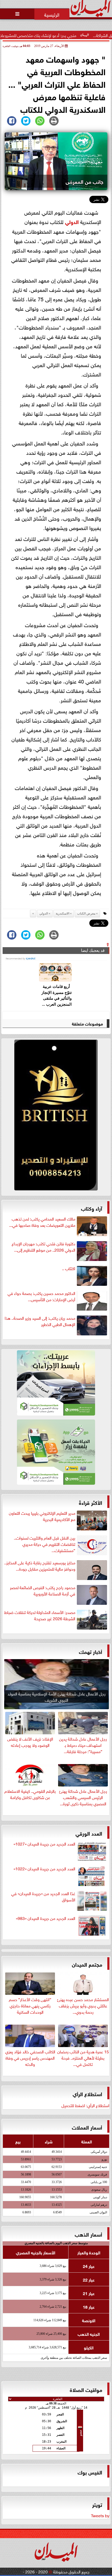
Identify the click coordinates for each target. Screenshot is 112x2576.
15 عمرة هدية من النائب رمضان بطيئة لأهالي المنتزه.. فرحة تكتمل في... (83, 2057)
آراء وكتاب (92, 1208)
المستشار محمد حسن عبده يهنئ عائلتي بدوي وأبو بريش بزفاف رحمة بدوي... (83, 2005)
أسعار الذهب (88, 2234)
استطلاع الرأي (87, 2093)
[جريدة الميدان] (56, 1116)
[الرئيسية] (52, 14)
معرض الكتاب (86, 913)
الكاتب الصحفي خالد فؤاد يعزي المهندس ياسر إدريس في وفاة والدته (30, 2057)
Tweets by (100, 2515)
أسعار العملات (87, 2127)
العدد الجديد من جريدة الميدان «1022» (44, 1868)
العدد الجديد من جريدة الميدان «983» (46, 1918)
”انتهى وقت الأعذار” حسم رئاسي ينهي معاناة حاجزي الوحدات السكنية (30, 2005)
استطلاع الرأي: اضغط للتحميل (85, 2105)
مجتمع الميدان (87, 1964)
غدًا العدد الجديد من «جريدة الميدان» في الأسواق (43, 1896)
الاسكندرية (63, 913)
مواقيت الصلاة (86, 2389)
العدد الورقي (89, 1833)
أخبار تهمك (91, 1651)
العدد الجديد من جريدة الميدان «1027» (44, 1844)
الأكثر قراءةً (91, 1502)
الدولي (72, 221)
